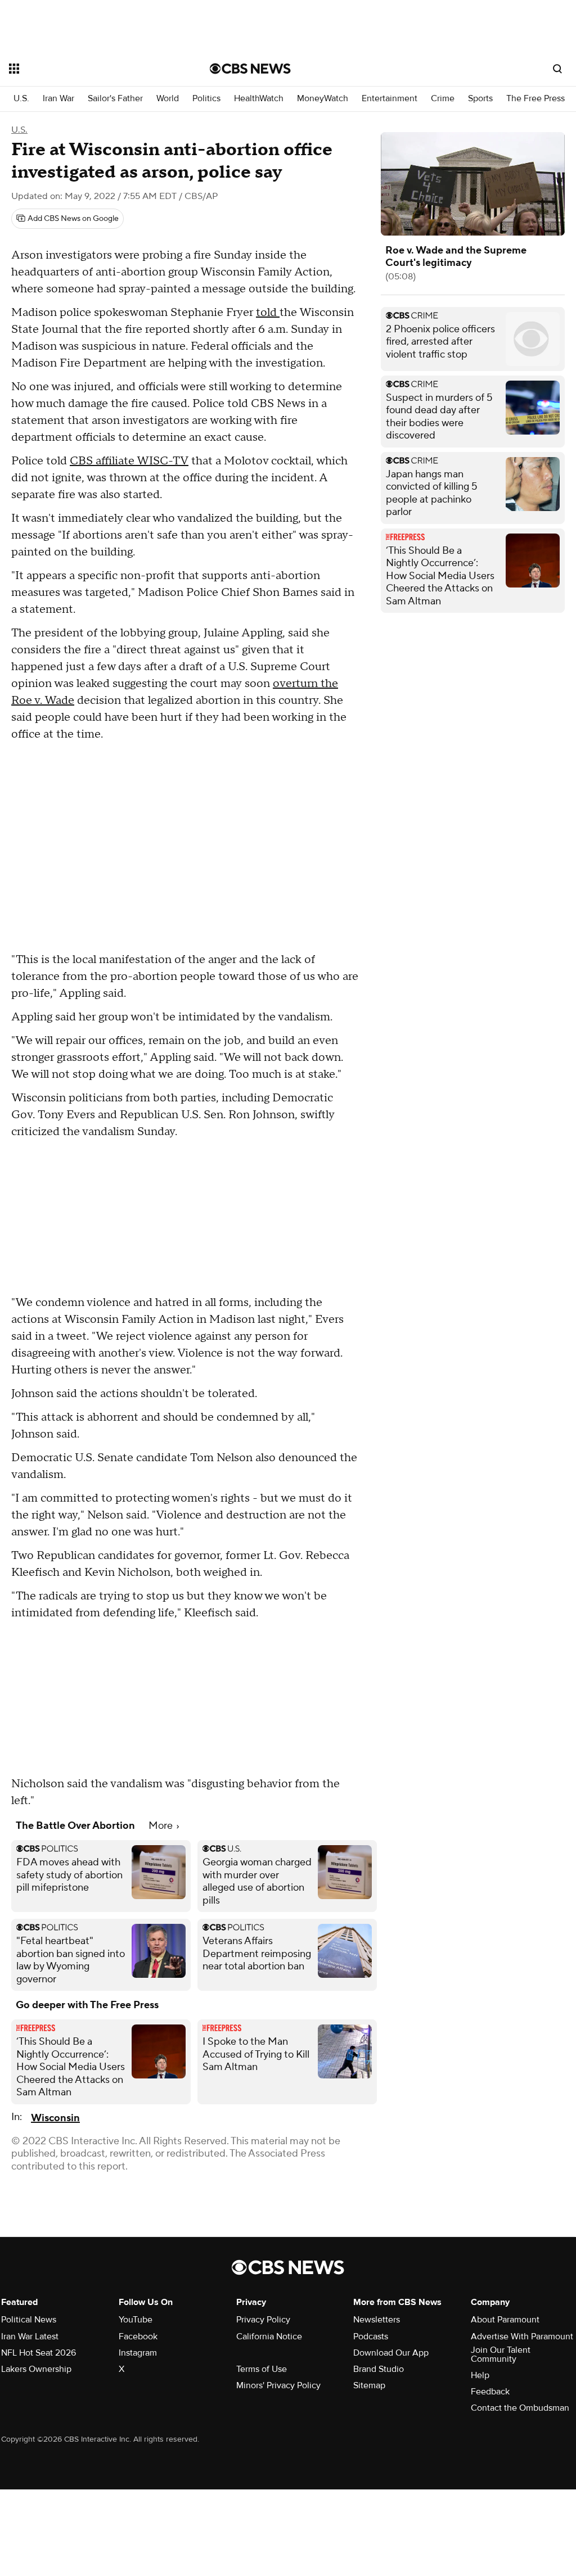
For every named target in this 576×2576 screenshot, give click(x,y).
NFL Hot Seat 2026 (39, 2353)
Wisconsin (55, 2118)
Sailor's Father (115, 99)
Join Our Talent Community (501, 2354)
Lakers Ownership (36, 2369)
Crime (443, 99)
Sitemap (369, 2385)
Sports (480, 99)
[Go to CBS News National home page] (250, 69)
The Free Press (535, 99)
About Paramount (505, 2320)
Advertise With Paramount (522, 2337)
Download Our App (391, 2353)
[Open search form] (557, 69)
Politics (206, 99)
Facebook (138, 2337)
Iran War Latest (30, 2337)
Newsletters (377, 2320)
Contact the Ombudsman (520, 2408)
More (162, 1826)
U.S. (21, 99)
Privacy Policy (263, 2320)
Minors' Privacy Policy (278, 2385)
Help (480, 2375)
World (168, 99)
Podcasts (371, 2337)
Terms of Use (262, 2369)
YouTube (136, 2320)
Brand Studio (379, 2369)
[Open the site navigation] (89, 69)
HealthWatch (259, 99)
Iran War (58, 99)
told (268, 313)
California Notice (269, 2337)
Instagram (138, 2353)
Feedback (490, 2392)
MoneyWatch (323, 99)
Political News (29, 2320)
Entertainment (390, 99)
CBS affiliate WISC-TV (129, 461)
